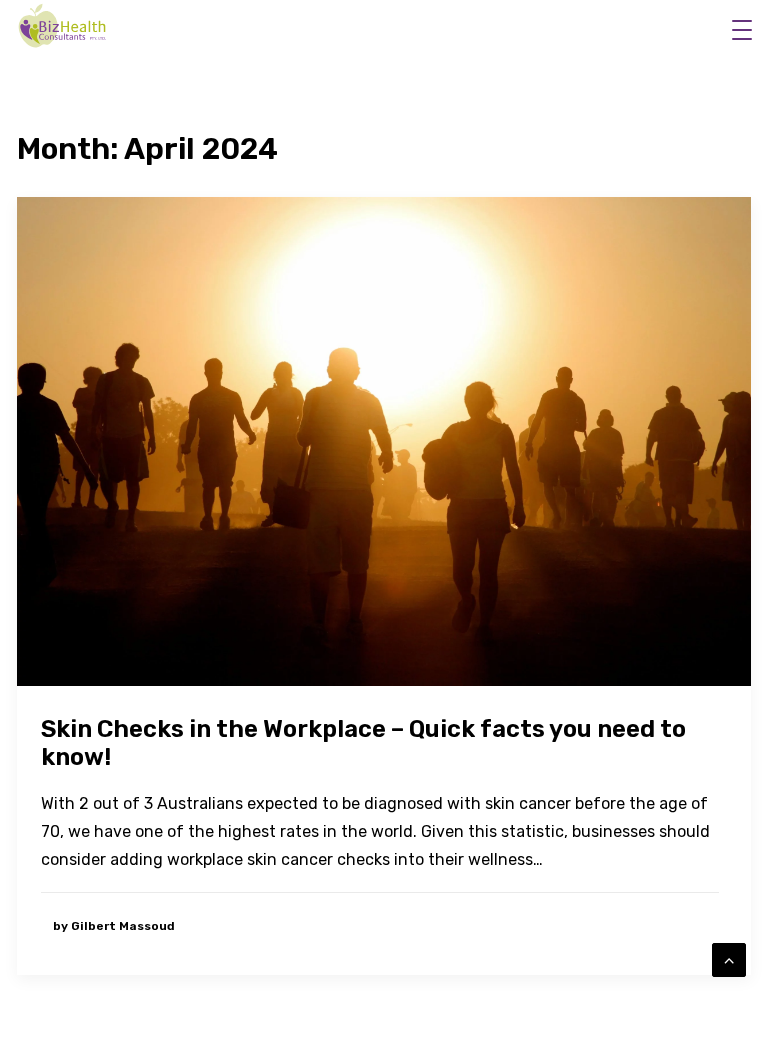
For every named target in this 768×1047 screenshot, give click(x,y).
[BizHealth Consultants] (64, 26)
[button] (744, 30)
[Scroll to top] (729, 958)
